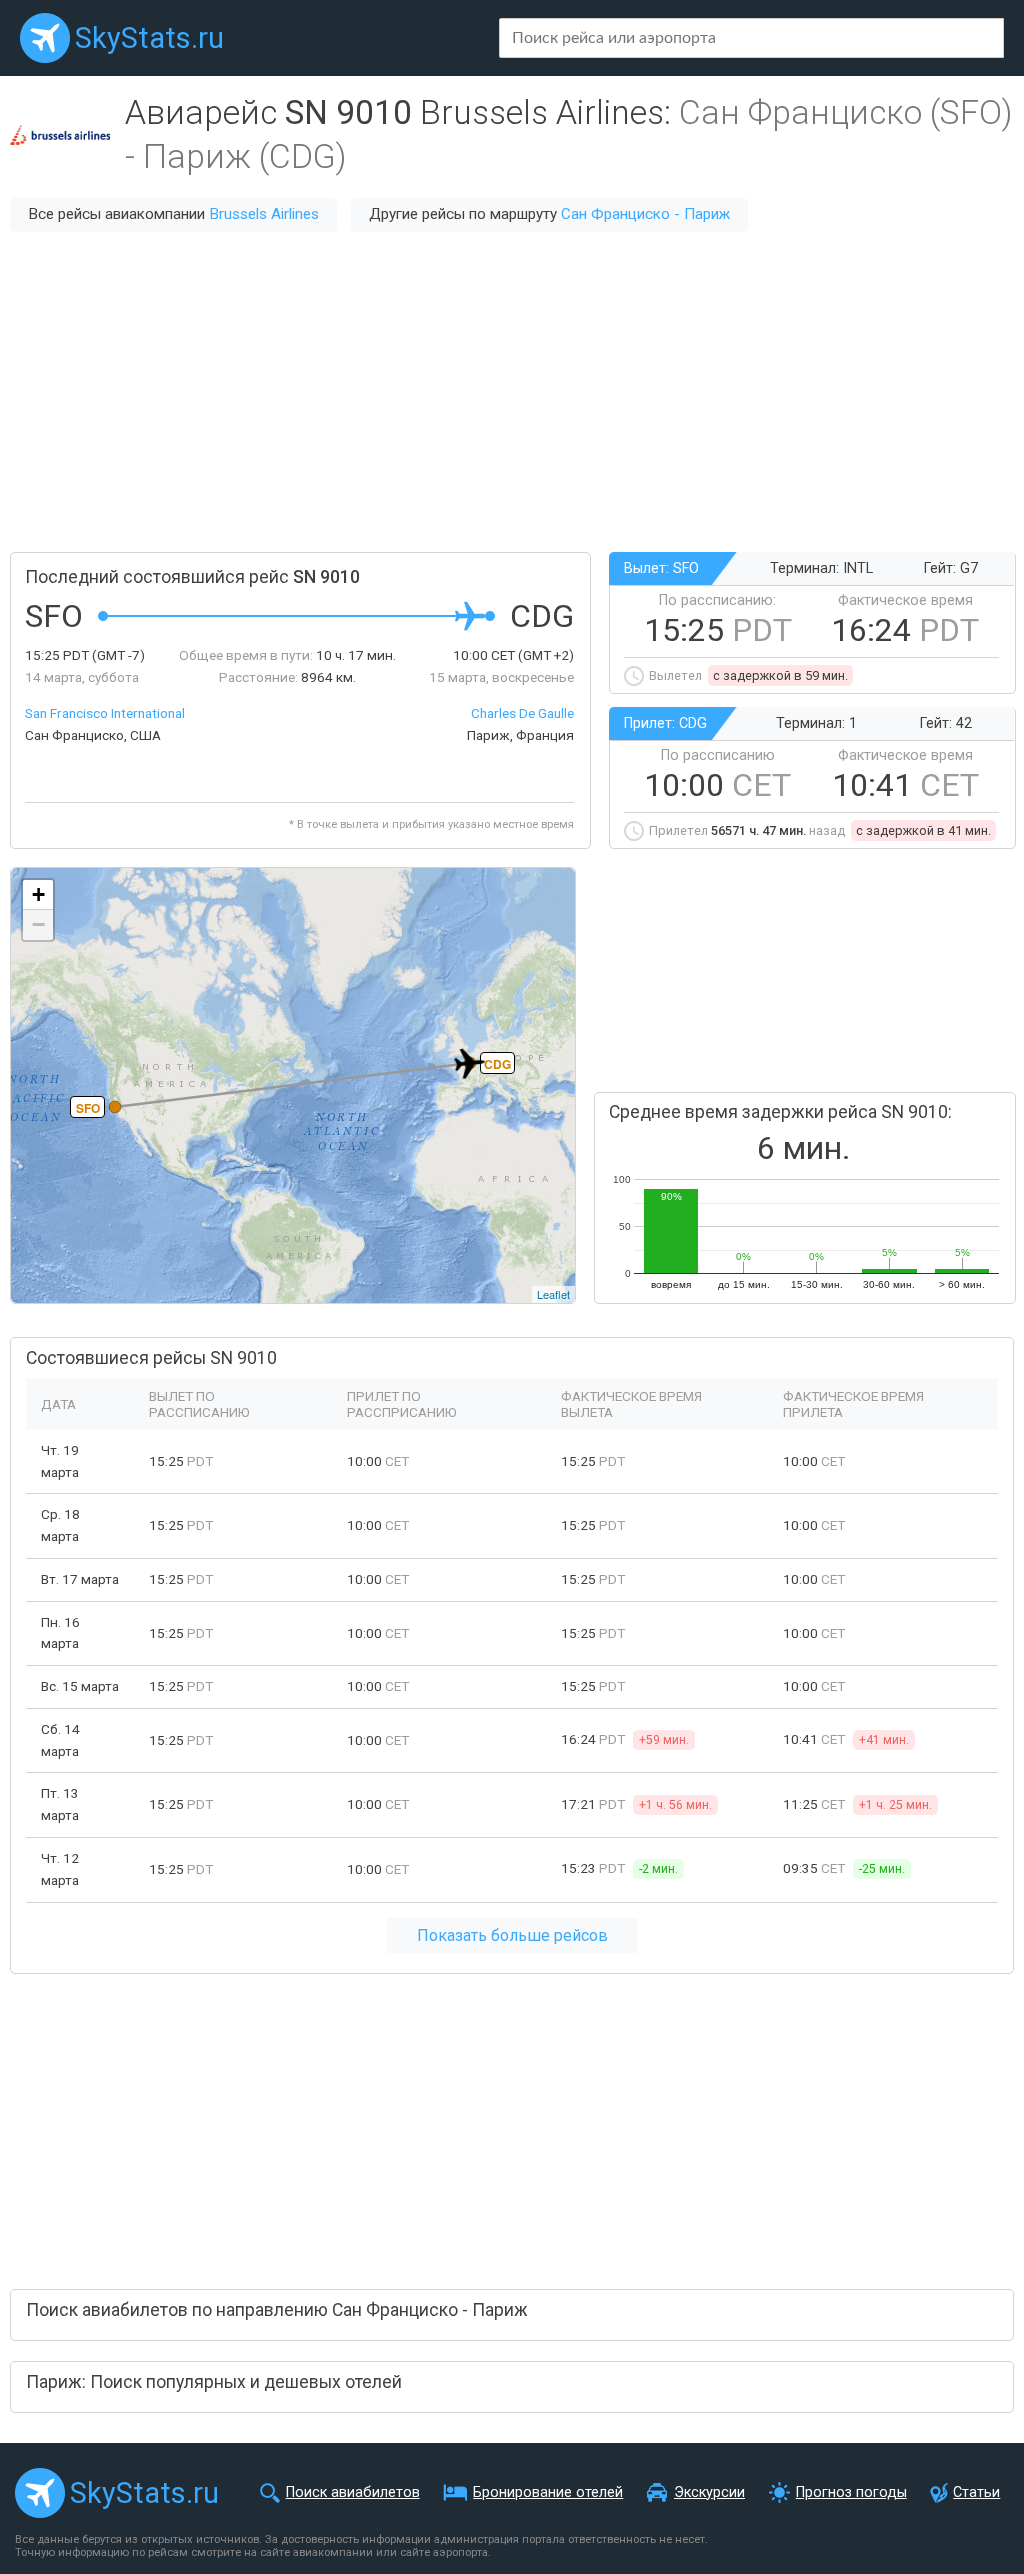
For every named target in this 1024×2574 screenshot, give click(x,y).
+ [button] (38, 894)
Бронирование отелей (548, 2492)
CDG (497, 1064)
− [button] (38, 924)
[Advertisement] (512, 392)
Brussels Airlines (264, 214)
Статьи (976, 2492)
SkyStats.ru (149, 38)
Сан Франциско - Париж (645, 214)
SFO (88, 1108)
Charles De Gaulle (522, 713)
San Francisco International (105, 713)
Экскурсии (709, 2492)
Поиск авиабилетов (353, 2492)
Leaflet (553, 1294)
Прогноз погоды (851, 2492)
